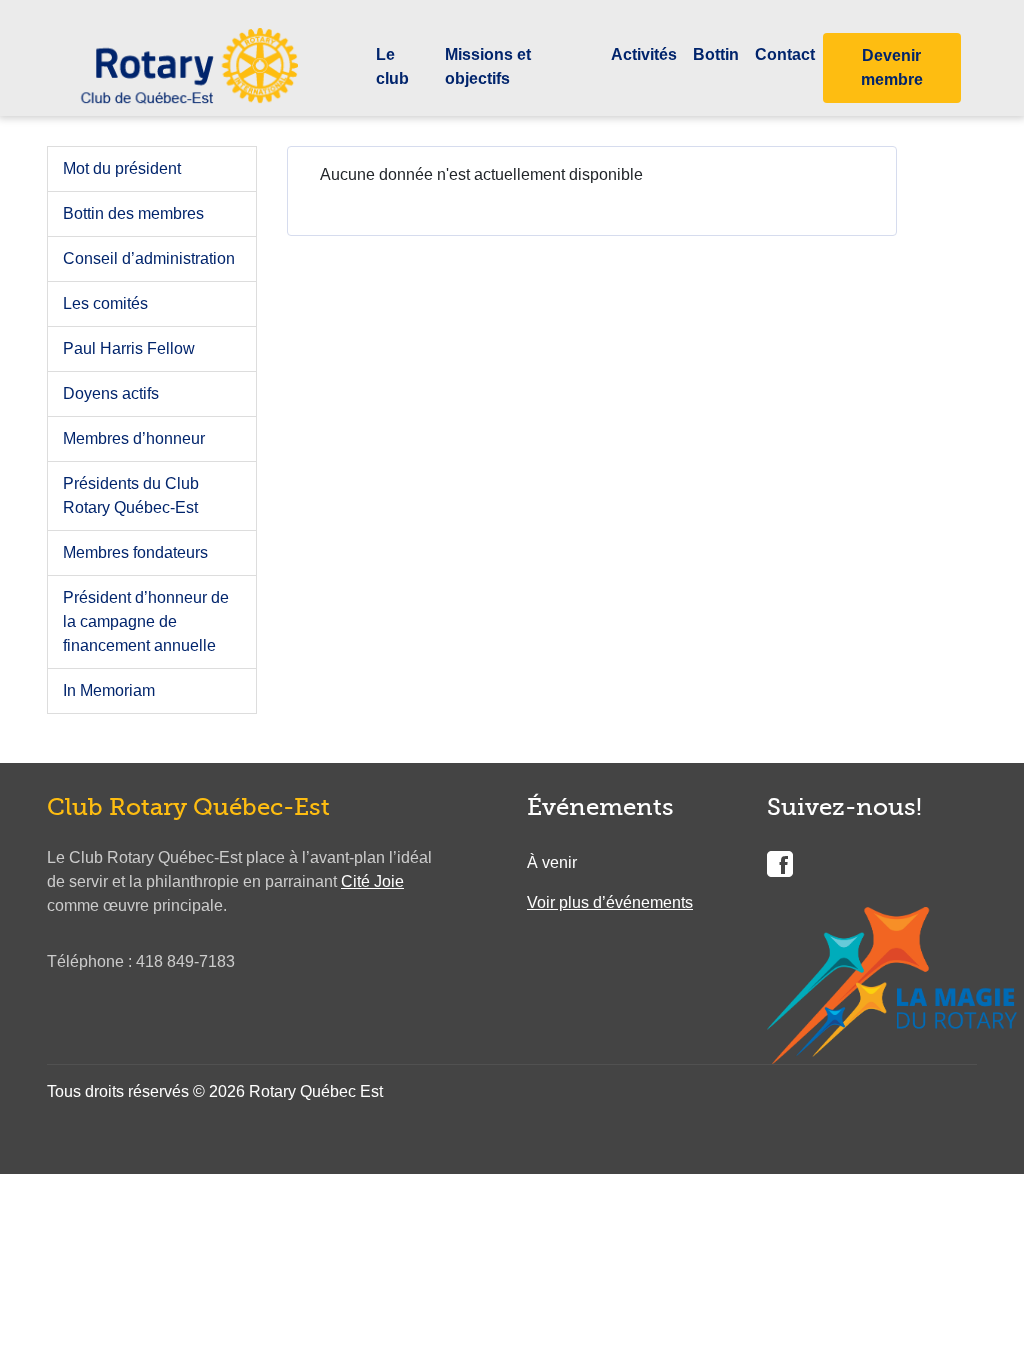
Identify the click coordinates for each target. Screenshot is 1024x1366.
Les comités (105, 303)
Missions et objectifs (488, 66)
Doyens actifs (111, 393)
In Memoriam (109, 690)
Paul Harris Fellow (129, 348)
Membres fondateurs (135, 552)
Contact (785, 54)
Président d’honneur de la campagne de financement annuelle (146, 621)
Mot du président (122, 168)
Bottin (716, 54)
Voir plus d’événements (610, 902)
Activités (644, 54)
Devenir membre (892, 67)
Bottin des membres (133, 213)
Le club (392, 66)
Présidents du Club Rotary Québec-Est (131, 495)
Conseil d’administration (149, 258)
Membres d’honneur (134, 438)
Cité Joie (372, 881)
